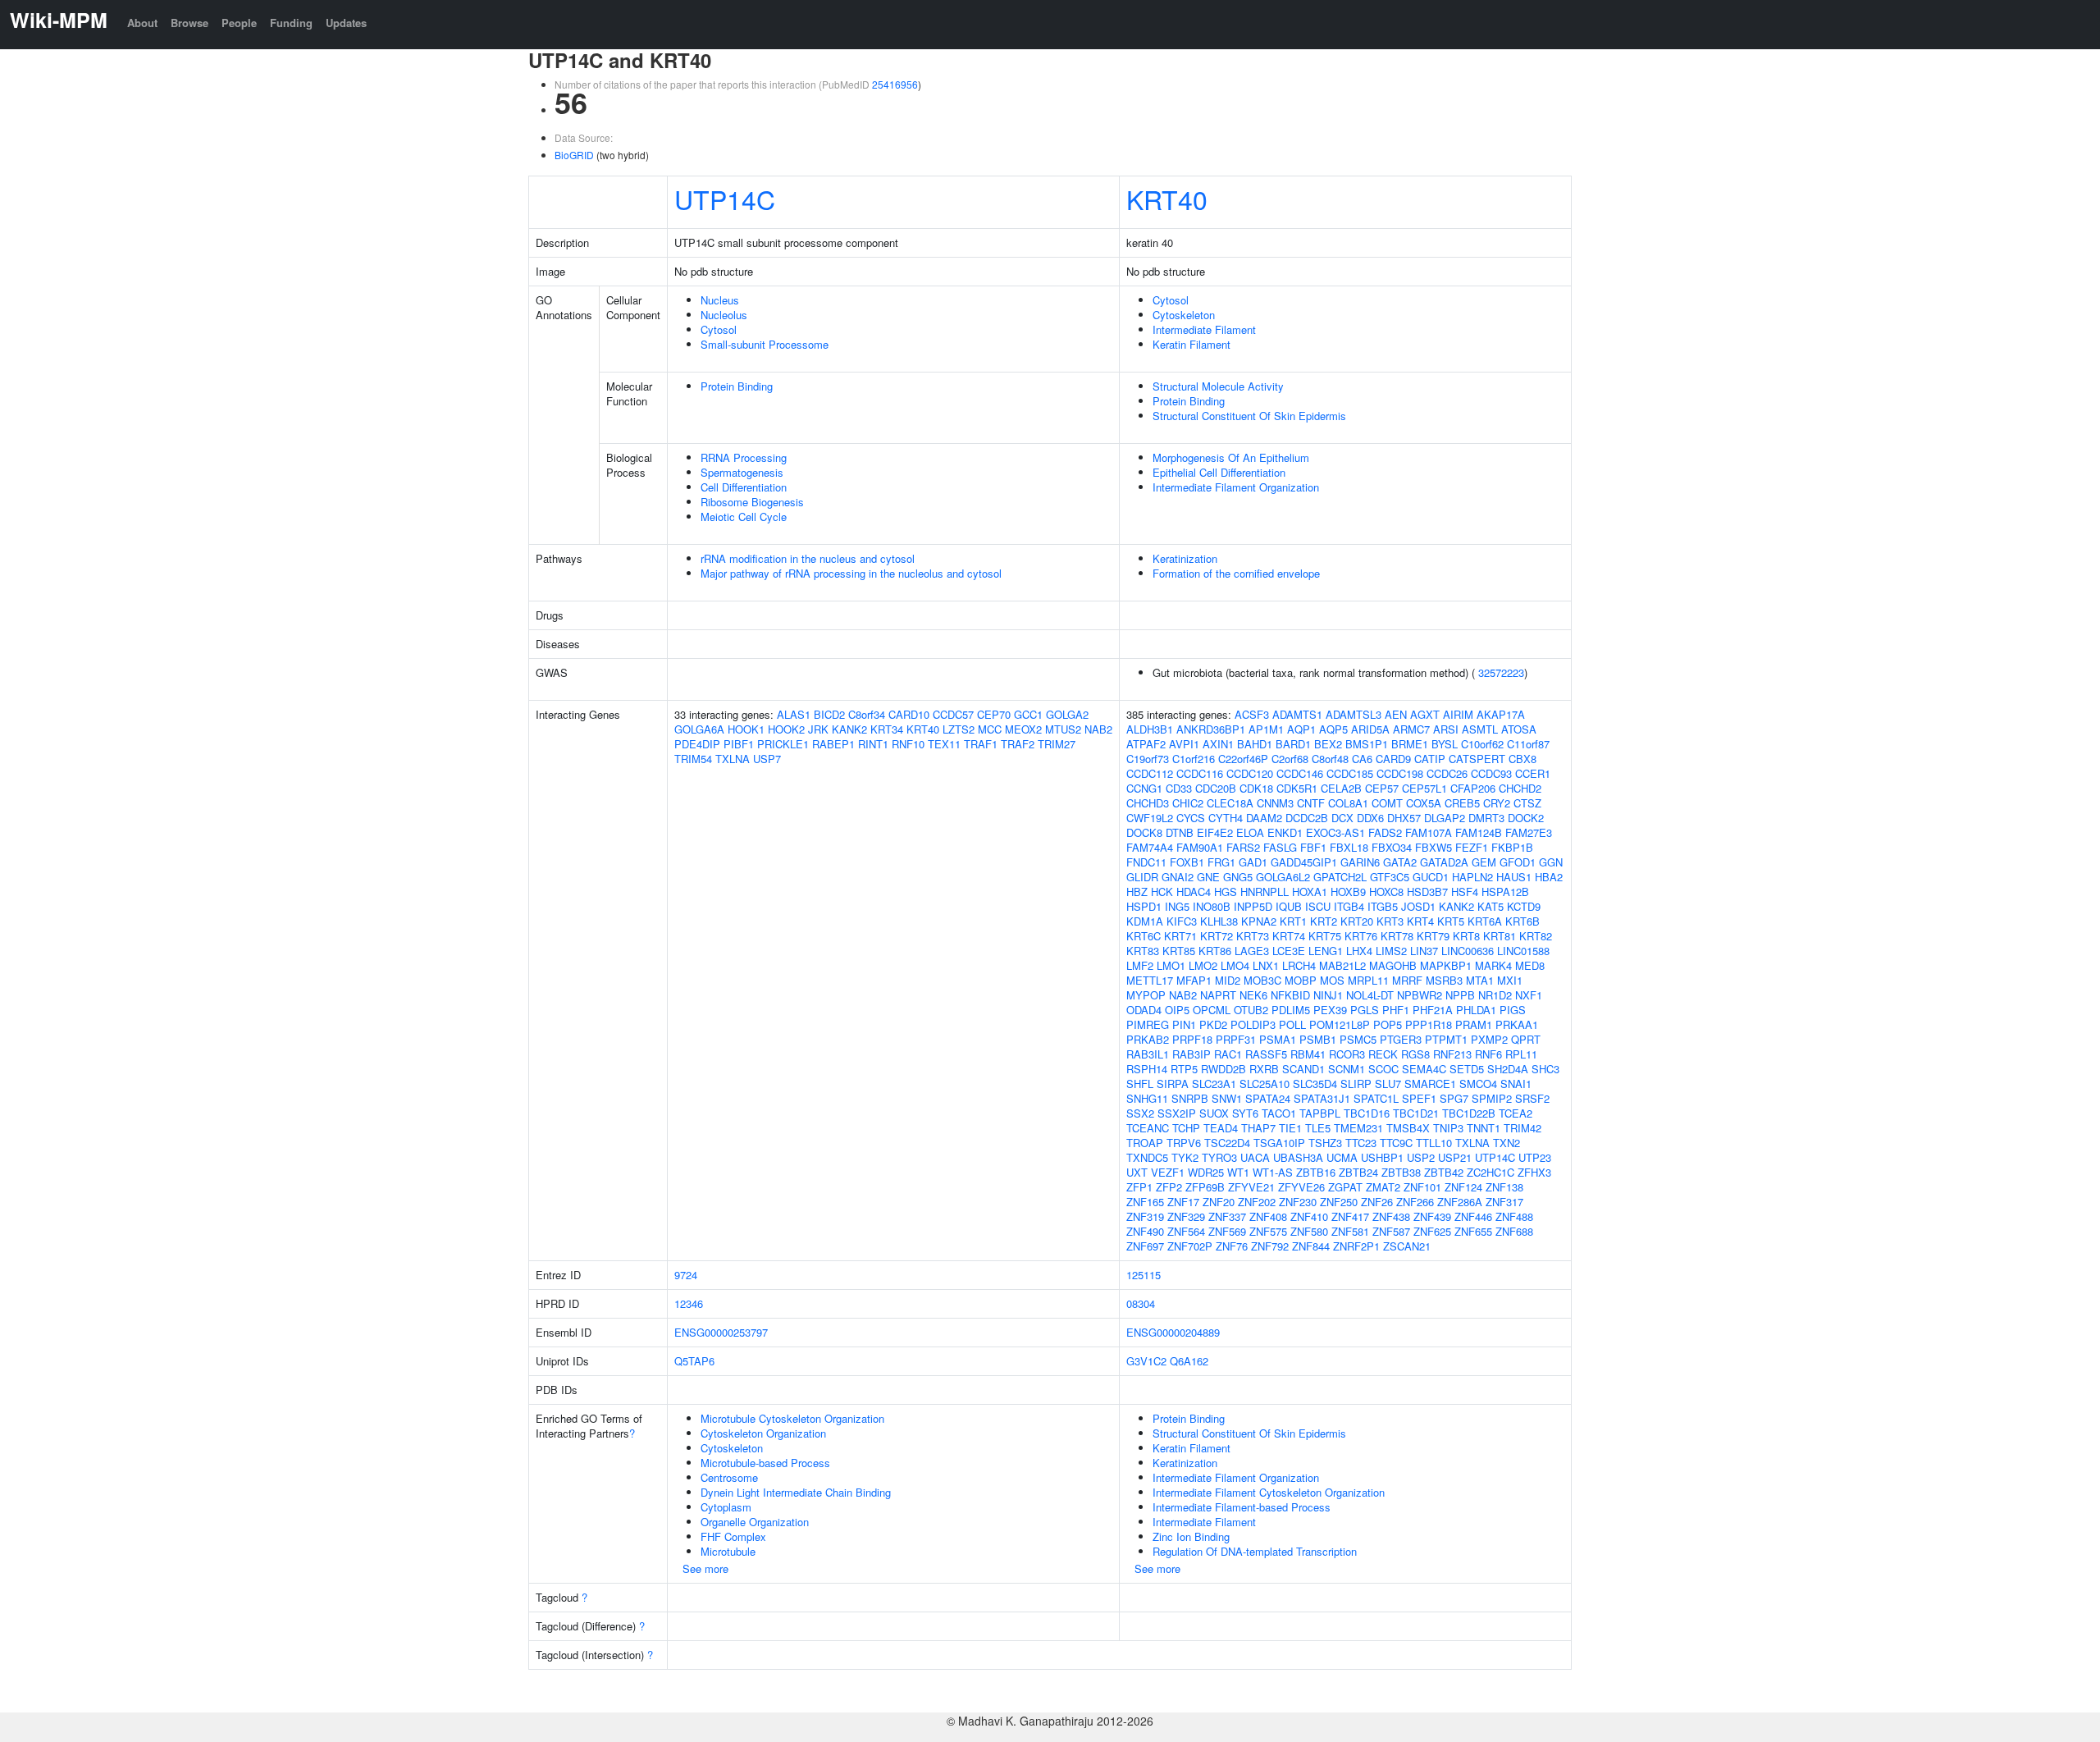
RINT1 (873, 744)
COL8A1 (1348, 803)
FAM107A (1429, 832)
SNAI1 (1516, 1084)
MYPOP (1146, 995)
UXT (1137, 1172)
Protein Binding (737, 386)
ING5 (1177, 906)
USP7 (767, 759)
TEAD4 (1221, 1128)
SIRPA (1173, 1084)
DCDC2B (1307, 818)
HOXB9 (1348, 892)
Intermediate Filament (1204, 329)
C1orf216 (1194, 759)
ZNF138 (1504, 1187)
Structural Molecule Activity (1218, 386)
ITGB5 (1383, 906)
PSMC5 (1358, 1039)
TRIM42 (1522, 1128)
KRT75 (1325, 936)
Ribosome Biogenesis (752, 502)
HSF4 (1465, 892)
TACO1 (1279, 1113)
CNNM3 (1275, 803)
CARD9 (1393, 759)
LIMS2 (1391, 951)
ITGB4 (1349, 906)
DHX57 (1404, 818)
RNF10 (908, 744)
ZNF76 (1232, 1246)
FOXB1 (1187, 862)
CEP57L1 (1424, 788)
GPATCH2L (1340, 877)
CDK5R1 (1297, 788)
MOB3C (1262, 980)
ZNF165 (1145, 1202)
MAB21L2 (1342, 965)
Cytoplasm (726, 1507)
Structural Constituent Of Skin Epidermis (1249, 416)
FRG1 (1221, 862)
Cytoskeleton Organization (763, 1433)
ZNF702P (1190, 1246)
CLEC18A (1230, 803)
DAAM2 (1264, 818)
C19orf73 (1148, 759)
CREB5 (1462, 803)
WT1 (1238, 1172)
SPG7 (1454, 1098)
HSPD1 (1144, 906)
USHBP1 (1382, 1157)
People (239, 23)
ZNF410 (1309, 1216)
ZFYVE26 (1301, 1187)
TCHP (1186, 1128)
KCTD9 (1524, 906)
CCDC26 (1447, 773)
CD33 (1179, 788)
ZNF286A (1460, 1202)
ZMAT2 (1383, 1187)
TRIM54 (693, 759)
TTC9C (1396, 1143)
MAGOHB (1393, 965)
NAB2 (1098, 729)
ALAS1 (794, 714)
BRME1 (1410, 744)
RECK (1383, 1054)
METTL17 (1150, 980)
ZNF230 (1298, 1202)
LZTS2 (959, 729)
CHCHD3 (1148, 803)
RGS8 (1415, 1054)
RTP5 (1184, 1069)
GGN (1551, 862)
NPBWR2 (1420, 995)
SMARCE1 (1430, 1084)
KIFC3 (1182, 921)
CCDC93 (1491, 773)
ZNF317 (1504, 1202)
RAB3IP (1192, 1054)
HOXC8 (1386, 892)
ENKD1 (1285, 832)
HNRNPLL (1265, 892)
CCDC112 (1150, 773)
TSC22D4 (1227, 1143)
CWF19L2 (1150, 818)
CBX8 (1522, 759)
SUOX (1214, 1113)
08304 (1141, 1303)
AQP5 (1333, 729)
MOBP (1301, 980)
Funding (291, 23)
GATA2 (1400, 862)
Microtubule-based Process (765, 1463)
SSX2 (1140, 1113)
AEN (1396, 714)
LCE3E (1289, 951)
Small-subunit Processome (765, 344)
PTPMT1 (1446, 1039)
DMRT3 (1486, 818)
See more (705, 1568)
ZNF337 (1227, 1216)
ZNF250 (1339, 1202)
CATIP (1430, 759)
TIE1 (1290, 1128)
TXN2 (1507, 1143)
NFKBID (1290, 995)
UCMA (1342, 1157)
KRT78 (1397, 936)
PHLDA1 (1476, 1010)
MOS (1332, 980)
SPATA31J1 (1322, 1098)
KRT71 (1180, 936)
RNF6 (1488, 1054)
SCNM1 (1347, 1069)
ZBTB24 (1358, 1172)
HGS (1226, 892)
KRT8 (1466, 936)
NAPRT (1218, 995)
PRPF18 (1192, 1039)
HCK (1162, 892)
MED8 (1530, 965)
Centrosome (729, 1477)
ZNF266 (1415, 1202)
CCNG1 (1144, 788)
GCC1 (1028, 714)
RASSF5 (1266, 1054)
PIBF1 (739, 744)
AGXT (1425, 714)
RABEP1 (833, 744)
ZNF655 (1473, 1231)
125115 (1144, 1275)
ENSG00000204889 (1173, 1332)
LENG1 (1326, 951)
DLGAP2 (1445, 818)
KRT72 (1217, 936)
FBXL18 (1349, 847)
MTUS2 (1063, 729)
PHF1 (1396, 1010)
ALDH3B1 (1150, 729)
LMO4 (1235, 965)
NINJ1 (1328, 995)
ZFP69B (1205, 1187)
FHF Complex (733, 1536)
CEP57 (1382, 788)
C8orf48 (1330, 759)
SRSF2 (1532, 1098)
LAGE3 (1252, 951)
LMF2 (1140, 965)
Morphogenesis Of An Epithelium (1231, 457)
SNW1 (1227, 1098)
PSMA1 (1278, 1039)
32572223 (1501, 672)
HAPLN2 (1472, 877)
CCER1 (1533, 773)
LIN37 (1424, 951)
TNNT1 (1484, 1128)
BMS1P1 (1367, 744)
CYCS (1191, 818)
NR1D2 (1495, 995)
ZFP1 (1139, 1187)
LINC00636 (1468, 951)
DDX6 (1370, 818)
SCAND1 (1303, 1069)
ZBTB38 (1401, 1172)
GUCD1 (1431, 877)
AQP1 (1301, 729)
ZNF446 (1473, 1216)
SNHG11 (1147, 1098)
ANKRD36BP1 (1211, 729)
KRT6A (1485, 921)
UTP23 (1535, 1157)
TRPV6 (1184, 1143)
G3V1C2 (1146, 1361)
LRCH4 (1299, 965)
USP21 (1455, 1157)
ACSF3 (1252, 714)
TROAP (1145, 1143)
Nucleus (720, 300)
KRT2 (1324, 921)
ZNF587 (1391, 1231)
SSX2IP (1177, 1113)
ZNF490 (1145, 1231)
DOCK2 (1526, 818)
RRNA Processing (744, 457)
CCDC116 (1200, 773)
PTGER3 (1401, 1039)
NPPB (1460, 995)
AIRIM (1458, 714)
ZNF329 (1186, 1216)
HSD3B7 (1427, 892)
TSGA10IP (1279, 1143)
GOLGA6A (699, 729)
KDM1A (1145, 921)
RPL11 (1521, 1054)
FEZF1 (1472, 847)
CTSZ (1527, 803)
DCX (1342, 818)
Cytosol (719, 329)
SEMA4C (1424, 1069)
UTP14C (725, 199)
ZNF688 (1514, 1231)
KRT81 (1500, 936)
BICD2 (829, 714)
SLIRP (1356, 1084)
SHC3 (1545, 1069)
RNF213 (1452, 1054)
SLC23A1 (1214, 1084)
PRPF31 (1236, 1039)
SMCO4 (1478, 1084)
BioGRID (574, 155)
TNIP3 (1448, 1128)
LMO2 (1203, 965)
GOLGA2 (1067, 714)
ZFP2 (1169, 1187)
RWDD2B (1223, 1069)
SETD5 (1467, 1069)
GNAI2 (1178, 877)
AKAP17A (1501, 714)
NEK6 (1253, 995)
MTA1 (1480, 980)
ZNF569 (1227, 1231)
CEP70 (994, 714)
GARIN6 (1360, 862)
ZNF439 (1432, 1216)
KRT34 (887, 729)
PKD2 (1213, 1024)
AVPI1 (1184, 744)
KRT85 (1179, 951)
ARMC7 (1411, 729)
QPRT (1526, 1039)
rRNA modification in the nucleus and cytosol (808, 558)
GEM (1484, 862)
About (142, 23)
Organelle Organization (755, 1522)
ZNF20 (1219, 1202)
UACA (1255, 1157)
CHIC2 (1188, 803)
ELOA (1250, 832)
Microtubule (728, 1551)
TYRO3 (1219, 1157)
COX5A (1424, 803)
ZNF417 (1350, 1216)
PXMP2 (1489, 1039)
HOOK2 (786, 729)
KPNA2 (1259, 921)
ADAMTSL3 (1354, 714)
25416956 (895, 84)
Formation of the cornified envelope (1236, 573)
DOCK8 (1144, 832)
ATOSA (1519, 729)
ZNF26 (1377, 1202)
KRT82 (1536, 936)
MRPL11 (1368, 980)
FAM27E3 (1529, 832)
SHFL (1140, 1084)
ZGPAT (1345, 1187)
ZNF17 (1183, 1202)
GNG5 (1238, 877)
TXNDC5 (1147, 1157)
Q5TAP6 (694, 1361)
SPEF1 (1419, 1098)
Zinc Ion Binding (1191, 1536)
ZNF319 (1145, 1216)
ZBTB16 (1316, 1172)
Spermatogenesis (742, 472)
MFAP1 (1194, 980)
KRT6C (1144, 936)
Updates (346, 23)
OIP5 (1177, 1010)
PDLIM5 (1291, 1010)
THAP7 (1258, 1128)
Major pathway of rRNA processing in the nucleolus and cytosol (851, 573)
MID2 (1228, 980)
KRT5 (1451, 921)
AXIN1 (1218, 744)
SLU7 (1388, 1084)
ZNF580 (1309, 1231)
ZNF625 (1432, 1231)
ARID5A (1370, 729)
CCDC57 (953, 714)
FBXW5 (1433, 847)
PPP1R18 (1429, 1024)
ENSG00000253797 (721, 1332)
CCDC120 (1250, 773)
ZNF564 (1186, 1231)
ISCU (1318, 906)
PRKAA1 (1517, 1024)
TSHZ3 (1325, 1143)
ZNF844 (1311, 1246)
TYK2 (1185, 1157)
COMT (1387, 803)
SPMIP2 (1492, 1098)
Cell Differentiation (744, 487)
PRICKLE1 (783, 744)
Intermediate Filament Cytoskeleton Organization (1269, 1492)
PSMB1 (1318, 1039)
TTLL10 (1434, 1143)
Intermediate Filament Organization (1236, 487)
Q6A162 (1189, 1361)
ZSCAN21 (1407, 1246)
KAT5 (1491, 906)
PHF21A (1433, 1010)
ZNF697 (1145, 1246)
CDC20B (1216, 788)
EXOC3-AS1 (1335, 832)
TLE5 (1318, 1128)
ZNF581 (1350, 1231)
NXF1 (1529, 995)
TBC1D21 (1416, 1113)
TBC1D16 (1367, 1113)
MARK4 (1493, 965)
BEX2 (1328, 744)
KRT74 (1289, 936)
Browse (189, 23)
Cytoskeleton (1184, 315)
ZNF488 (1514, 1216)
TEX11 (944, 744)
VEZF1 (1168, 1172)
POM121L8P (1340, 1024)
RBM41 (1308, 1054)
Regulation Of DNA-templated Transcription (1255, 1551)
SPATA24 (1268, 1098)
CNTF (1311, 803)
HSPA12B (1505, 892)
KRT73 (1253, 936)
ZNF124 (1463, 1187)
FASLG (1280, 847)
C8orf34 (867, 714)
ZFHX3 (1534, 1172)
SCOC (1383, 1069)
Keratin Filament (1192, 344)
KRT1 (1293, 921)
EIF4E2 (1215, 832)
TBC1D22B (1469, 1113)
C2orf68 (1290, 759)
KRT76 (1361, 936)
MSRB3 (1444, 980)
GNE (1208, 877)
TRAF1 (981, 744)
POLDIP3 (1253, 1024)
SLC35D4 (1315, 1084)
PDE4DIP (697, 744)
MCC (990, 729)
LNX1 (1266, 965)
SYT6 (1245, 1113)
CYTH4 (1226, 818)
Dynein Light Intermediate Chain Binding (796, 1492)
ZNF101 (1422, 1187)
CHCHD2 (1520, 788)
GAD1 (1253, 862)
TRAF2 (1018, 744)
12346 (689, 1303)
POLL (1292, 1024)
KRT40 (1167, 199)
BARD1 (1293, 744)
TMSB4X (1408, 1128)
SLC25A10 (1265, 1084)
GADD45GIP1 (1304, 862)
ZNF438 (1391, 1216)
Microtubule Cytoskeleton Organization (792, 1418)
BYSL (1445, 744)
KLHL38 (1219, 921)
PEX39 (1330, 1010)
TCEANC (1148, 1128)
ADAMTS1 (1297, 714)
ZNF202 (1257, 1202)
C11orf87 (1528, 744)
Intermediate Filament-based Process (1242, 1507)
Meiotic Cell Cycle (744, 517)
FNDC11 (1146, 862)
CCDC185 (1350, 773)
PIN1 (1184, 1024)
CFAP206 (1473, 788)
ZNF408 (1268, 1216)
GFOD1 (1518, 862)
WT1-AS (1273, 1172)
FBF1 (1313, 847)
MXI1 (1510, 980)
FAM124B (1479, 832)
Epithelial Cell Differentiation (1219, 472)
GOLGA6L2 (1283, 877)
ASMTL (1480, 729)
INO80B (1212, 906)
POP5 (1388, 1024)
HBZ (1137, 892)
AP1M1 (1266, 729)
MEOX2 (1023, 729)
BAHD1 (1255, 744)
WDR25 (1206, 1172)
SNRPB (1190, 1098)
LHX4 (1359, 951)
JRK (818, 729)
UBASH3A (1298, 1157)
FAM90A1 (1200, 847)
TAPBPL (1320, 1113)
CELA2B (1341, 788)
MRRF (1407, 980)
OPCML (1212, 1010)
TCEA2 (1516, 1113)
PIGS (1513, 1010)
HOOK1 (746, 729)
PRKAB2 (1148, 1039)
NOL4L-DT (1370, 995)
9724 (686, 1275)
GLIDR (1142, 877)
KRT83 (1143, 951)
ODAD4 (1144, 1010)
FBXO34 (1392, 847)
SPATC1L (1376, 1098)
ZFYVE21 (1251, 1187)
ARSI (1446, 729)
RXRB (1264, 1069)
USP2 (1421, 1157)
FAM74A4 (1150, 847)
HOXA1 (1310, 892)
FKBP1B (1512, 847)
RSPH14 (1147, 1069)
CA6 (1362, 759)
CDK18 (1256, 788)
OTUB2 (1251, 1010)
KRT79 (1433, 936)
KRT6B (1522, 921)
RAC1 (1228, 1054)
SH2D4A (1508, 1069)
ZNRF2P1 (1356, 1246)
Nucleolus (724, 315)
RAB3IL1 (1148, 1054)
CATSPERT (1477, 759)
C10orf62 (1482, 744)
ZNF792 (1270, 1246)
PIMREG (1148, 1024)
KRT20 (1357, 921)
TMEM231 (1358, 1128)
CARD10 (909, 714)
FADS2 (1385, 832)
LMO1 (1171, 965)
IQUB (1289, 906)
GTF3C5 (1390, 877)
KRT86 (1215, 951)
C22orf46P (1243, 759)
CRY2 (1497, 803)
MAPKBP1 (1446, 965)
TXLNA (733, 759)
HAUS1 (1514, 877)
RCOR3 (1347, 1054)
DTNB (1180, 832)
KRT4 (1420, 921)
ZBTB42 (1444, 1172)
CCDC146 (1300, 773)
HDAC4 (1194, 892)
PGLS (1365, 1010)
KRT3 (1390, 921)
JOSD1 (1418, 906)
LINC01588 (1523, 951)
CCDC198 (1400, 773)
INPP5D (1253, 906)
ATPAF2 (1146, 744)
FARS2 (1243, 847)
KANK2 (849, 729)
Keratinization (1185, 558)
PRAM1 (1474, 1024)
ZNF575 (1268, 1231)
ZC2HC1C (1491, 1172)
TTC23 (1361, 1143)
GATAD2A (1444, 862)
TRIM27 (1057, 744)
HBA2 (1549, 877)
